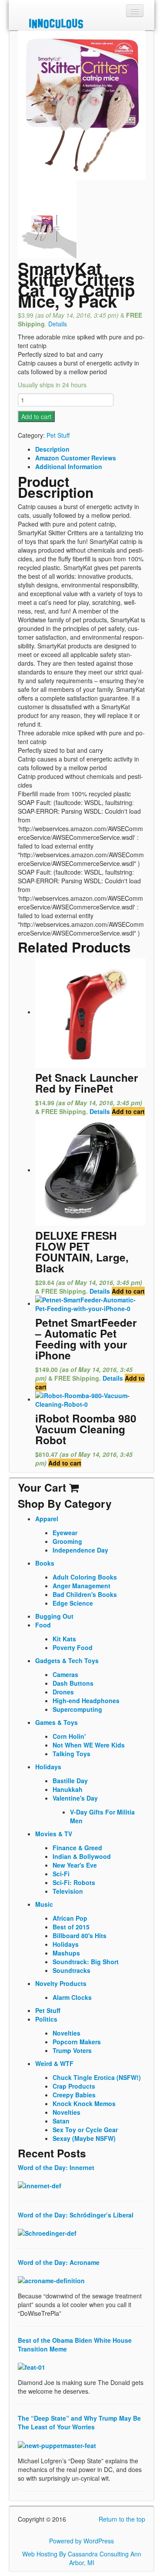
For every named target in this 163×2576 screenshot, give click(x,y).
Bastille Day (70, 1781)
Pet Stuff (58, 435)
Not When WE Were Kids (89, 1745)
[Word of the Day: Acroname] (51, 2280)
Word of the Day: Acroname (59, 2262)
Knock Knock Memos (84, 2103)
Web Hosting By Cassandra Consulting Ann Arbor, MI (82, 2558)
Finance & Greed (77, 1848)
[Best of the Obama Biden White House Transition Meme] (32, 2366)
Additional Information (69, 466)
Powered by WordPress (81, 2541)
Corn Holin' (69, 1736)
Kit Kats (64, 1639)
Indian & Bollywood (82, 1856)
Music (44, 1904)
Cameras (65, 1674)
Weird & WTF (54, 2063)
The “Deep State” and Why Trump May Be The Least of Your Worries (79, 2422)
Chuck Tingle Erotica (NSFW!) (97, 2077)
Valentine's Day (75, 1798)
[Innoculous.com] (80, 23)
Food (43, 1625)
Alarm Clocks (72, 1997)
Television (68, 1891)
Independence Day (80, 1550)
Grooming (67, 1541)
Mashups (66, 1953)
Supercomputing (77, 1709)
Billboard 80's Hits (80, 1935)
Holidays (48, 1767)
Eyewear (65, 1533)
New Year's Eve (75, 1865)
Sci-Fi (61, 1874)
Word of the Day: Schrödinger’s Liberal (76, 2215)
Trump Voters (72, 2050)
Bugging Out (54, 1616)
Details (58, 324)
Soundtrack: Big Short (86, 1962)
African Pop (70, 1918)
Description (52, 449)
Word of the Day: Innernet (56, 2167)
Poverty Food (73, 1647)
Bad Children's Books (85, 1594)
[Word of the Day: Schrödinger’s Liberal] (47, 2232)
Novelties (67, 2033)
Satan (61, 2121)
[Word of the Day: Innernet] (40, 2185)
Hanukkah (68, 1789)
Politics (46, 2019)
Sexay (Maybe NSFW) (84, 2138)
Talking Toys (72, 1754)
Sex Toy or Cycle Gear (85, 2130)
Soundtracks (72, 1970)
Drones (63, 1692)
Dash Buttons (73, 1683)
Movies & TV (54, 1834)
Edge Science (73, 1603)
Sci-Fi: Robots (74, 1882)
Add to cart (36, 416)
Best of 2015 (71, 1927)
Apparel (47, 1519)
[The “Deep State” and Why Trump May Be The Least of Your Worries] (57, 2444)
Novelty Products (61, 1983)
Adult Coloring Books (85, 1577)
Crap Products (74, 2086)
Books (45, 1563)
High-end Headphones (86, 1701)
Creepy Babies (74, 2095)
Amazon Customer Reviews (76, 458)
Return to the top (122, 2519)
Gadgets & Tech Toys (67, 1660)
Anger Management (81, 1586)
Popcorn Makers (77, 2042)
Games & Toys (57, 1722)
